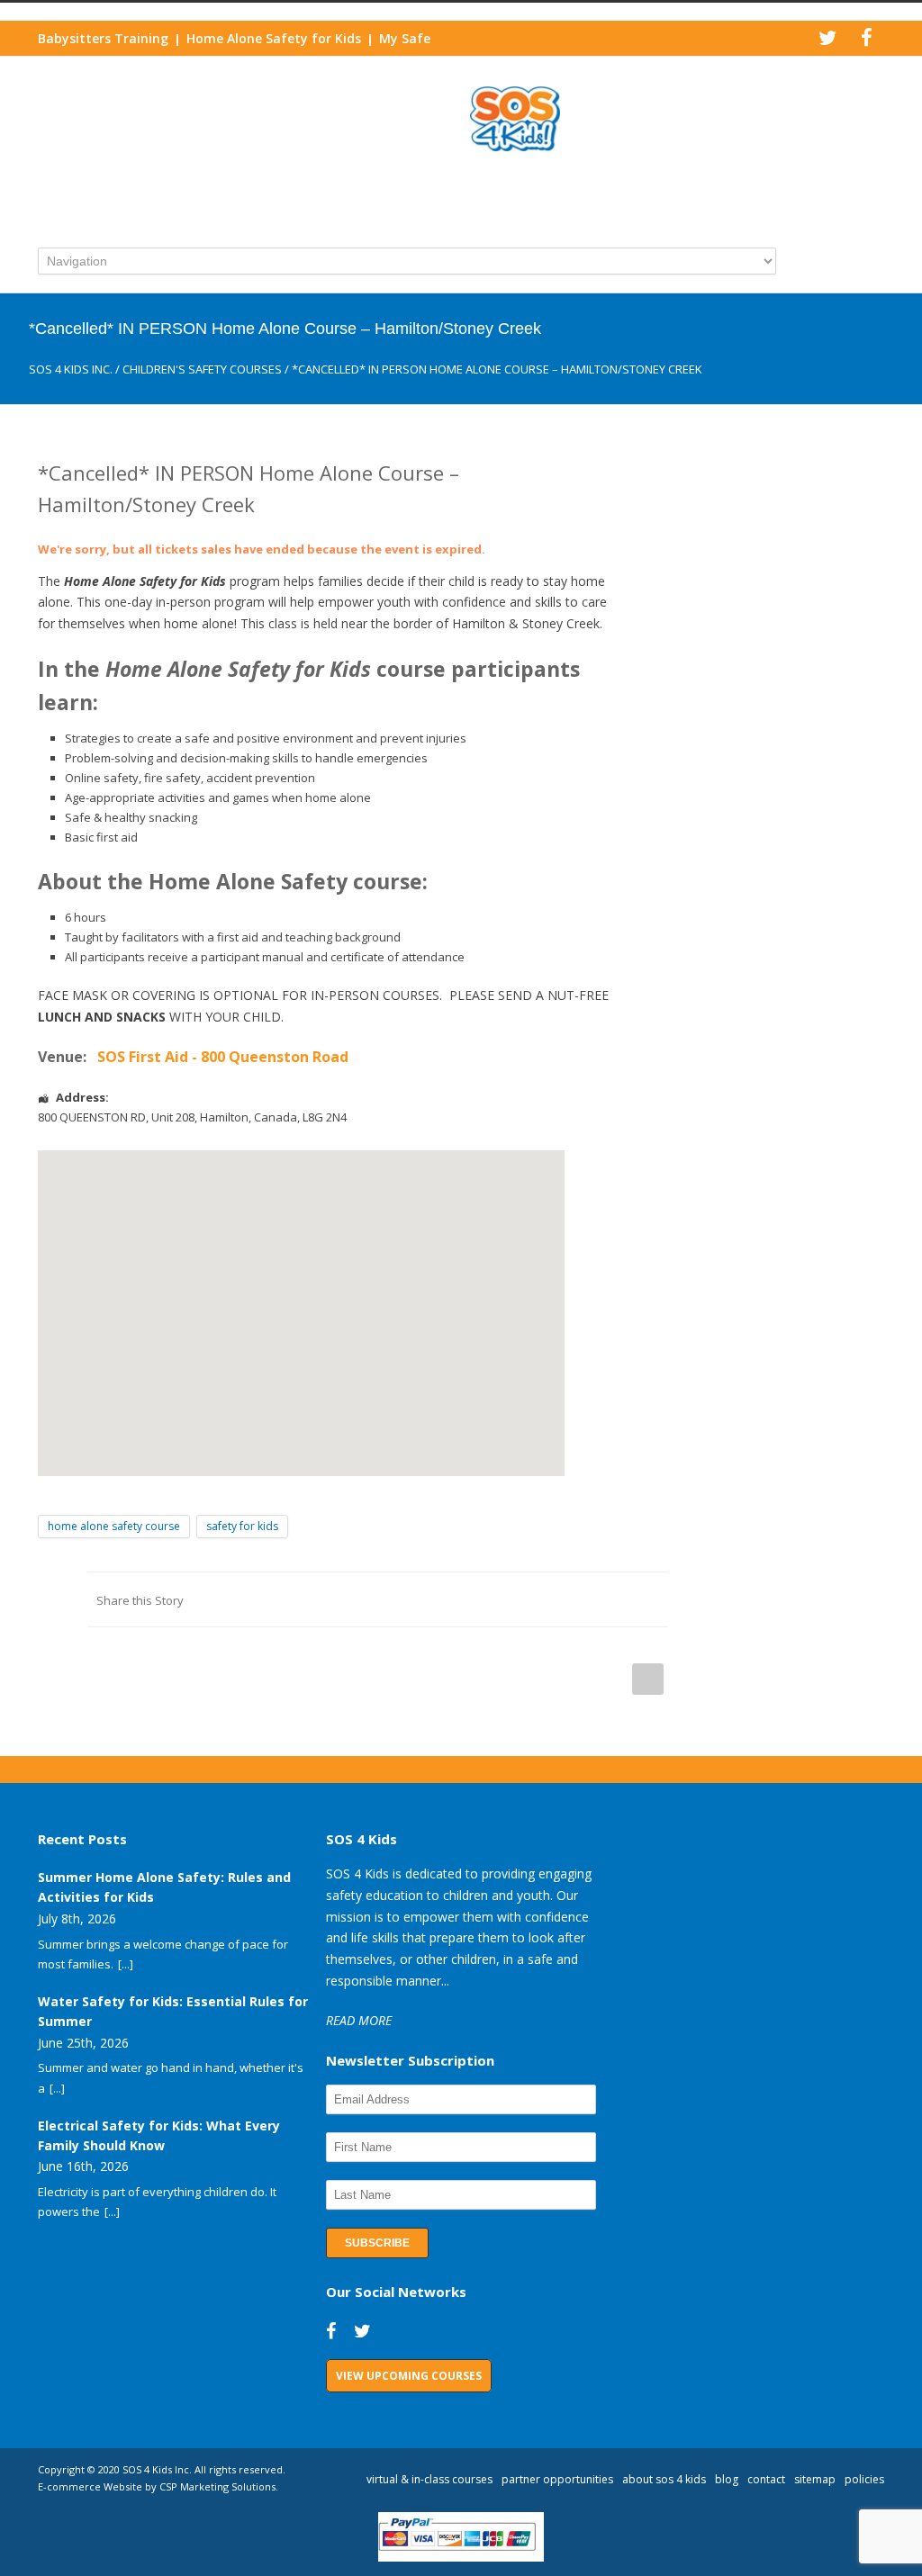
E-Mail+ (650, 1599)
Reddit (506, 1599)
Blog (727, 2479)
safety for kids (242, 1526)
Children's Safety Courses (202, 369)
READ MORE (359, 2020)
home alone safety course (114, 1526)
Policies (864, 2479)
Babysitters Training (103, 38)
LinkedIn (470, 1599)
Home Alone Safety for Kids (274, 38)
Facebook (398, 1599)
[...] (126, 1964)
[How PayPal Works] (461, 2557)
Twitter (434, 1599)
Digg (542, 1599)
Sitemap (815, 2479)
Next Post (648, 1679)
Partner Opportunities (557, 2479)
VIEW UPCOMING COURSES (409, 2376)
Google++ (614, 1599)
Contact (766, 2479)
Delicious (578, 1599)
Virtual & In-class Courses (429, 2479)
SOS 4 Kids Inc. (71, 369)
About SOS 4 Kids (664, 2479)
